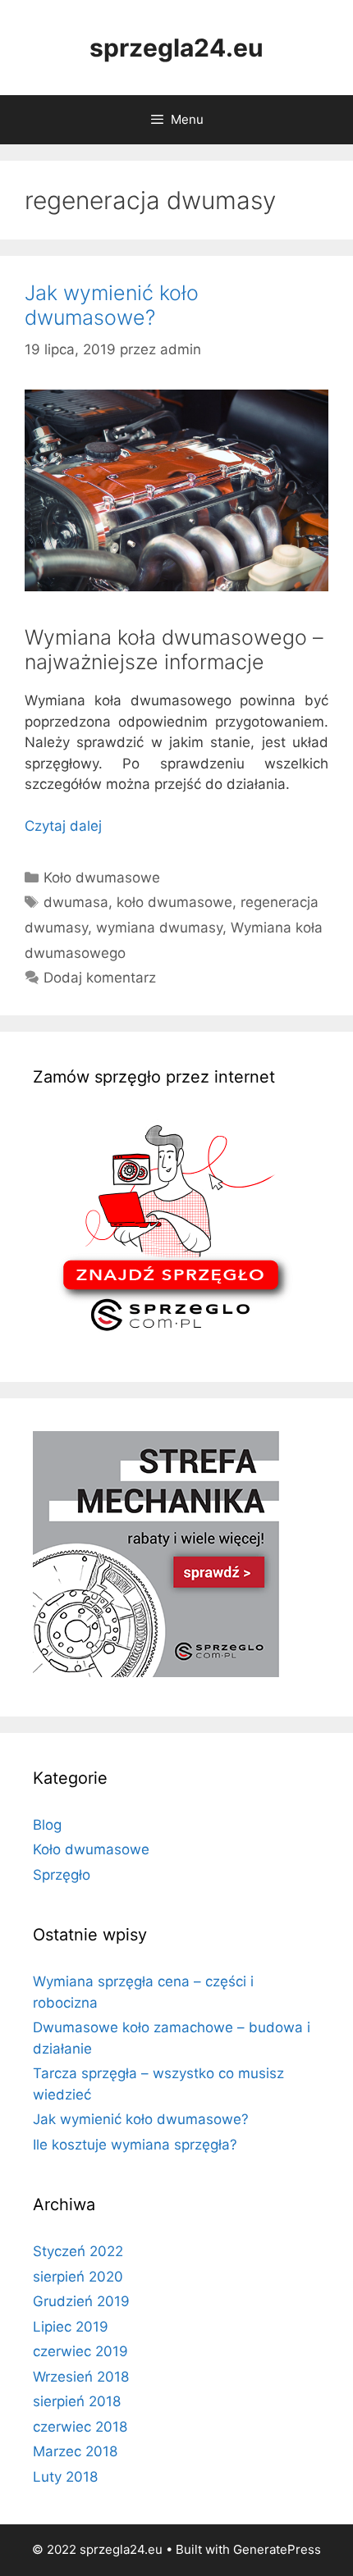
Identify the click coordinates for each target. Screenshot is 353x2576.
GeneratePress (277, 2549)
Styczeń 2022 (78, 2251)
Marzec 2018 (75, 2451)
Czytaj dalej (63, 826)
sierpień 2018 (77, 2401)
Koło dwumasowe (102, 878)
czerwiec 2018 (80, 2427)
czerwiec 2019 (80, 2351)
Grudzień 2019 (81, 2301)
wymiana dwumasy (159, 928)
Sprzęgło (62, 1875)
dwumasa (76, 902)
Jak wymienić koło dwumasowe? (112, 305)
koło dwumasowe (174, 902)
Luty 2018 (65, 2477)
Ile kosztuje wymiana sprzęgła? (135, 2145)
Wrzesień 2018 (81, 2377)
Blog (47, 1825)
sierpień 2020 (78, 2277)
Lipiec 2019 (71, 2327)
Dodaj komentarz (100, 978)
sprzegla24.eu (176, 48)
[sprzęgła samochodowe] (171, 1338)
